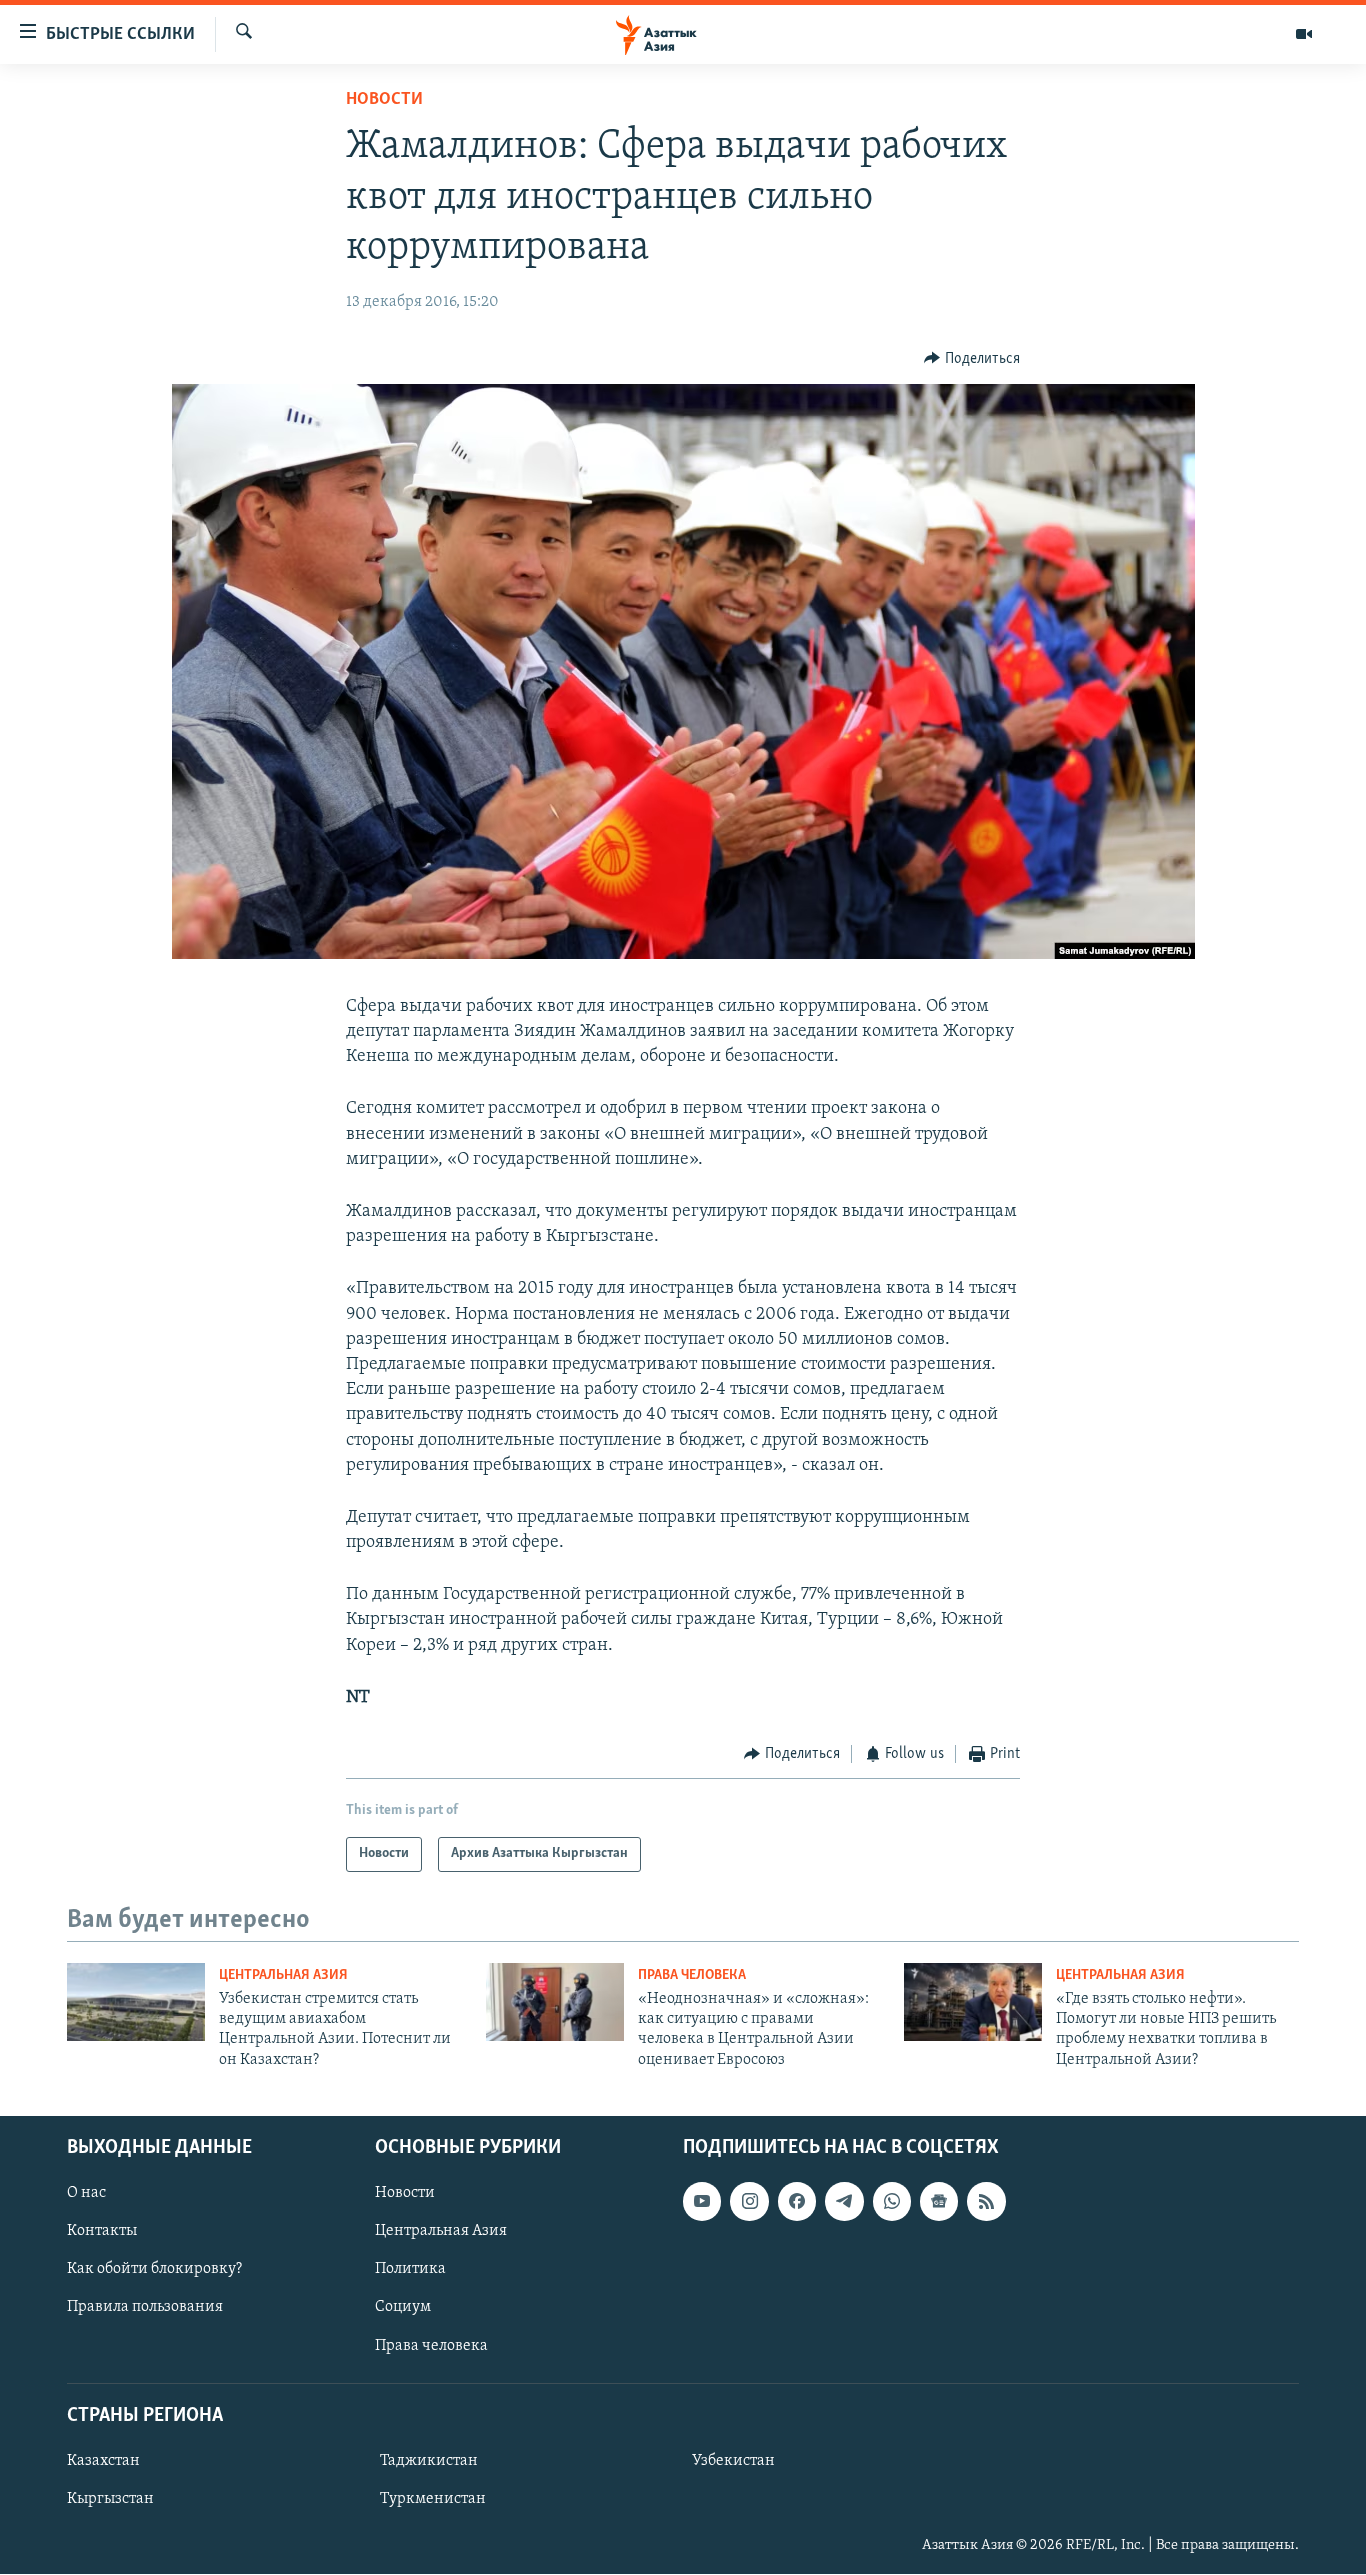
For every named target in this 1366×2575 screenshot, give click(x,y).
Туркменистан (433, 2499)
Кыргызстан (110, 2499)
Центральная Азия (283, 1975)
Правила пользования (145, 2308)
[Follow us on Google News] (939, 2202)
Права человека (692, 1975)
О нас (86, 2194)
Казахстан (103, 2461)
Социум (403, 2308)
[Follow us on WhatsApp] (892, 2202)
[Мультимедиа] (1304, 34)
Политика (410, 2270)
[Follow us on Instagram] (749, 2202)
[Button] (972, 359)
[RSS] (986, 2202)
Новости (384, 100)
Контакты (102, 2232)
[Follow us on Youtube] (702, 2202)
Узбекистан (733, 2461)
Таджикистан (429, 2461)
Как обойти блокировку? (154, 2270)
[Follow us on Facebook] (797, 2202)
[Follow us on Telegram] (844, 2202)
